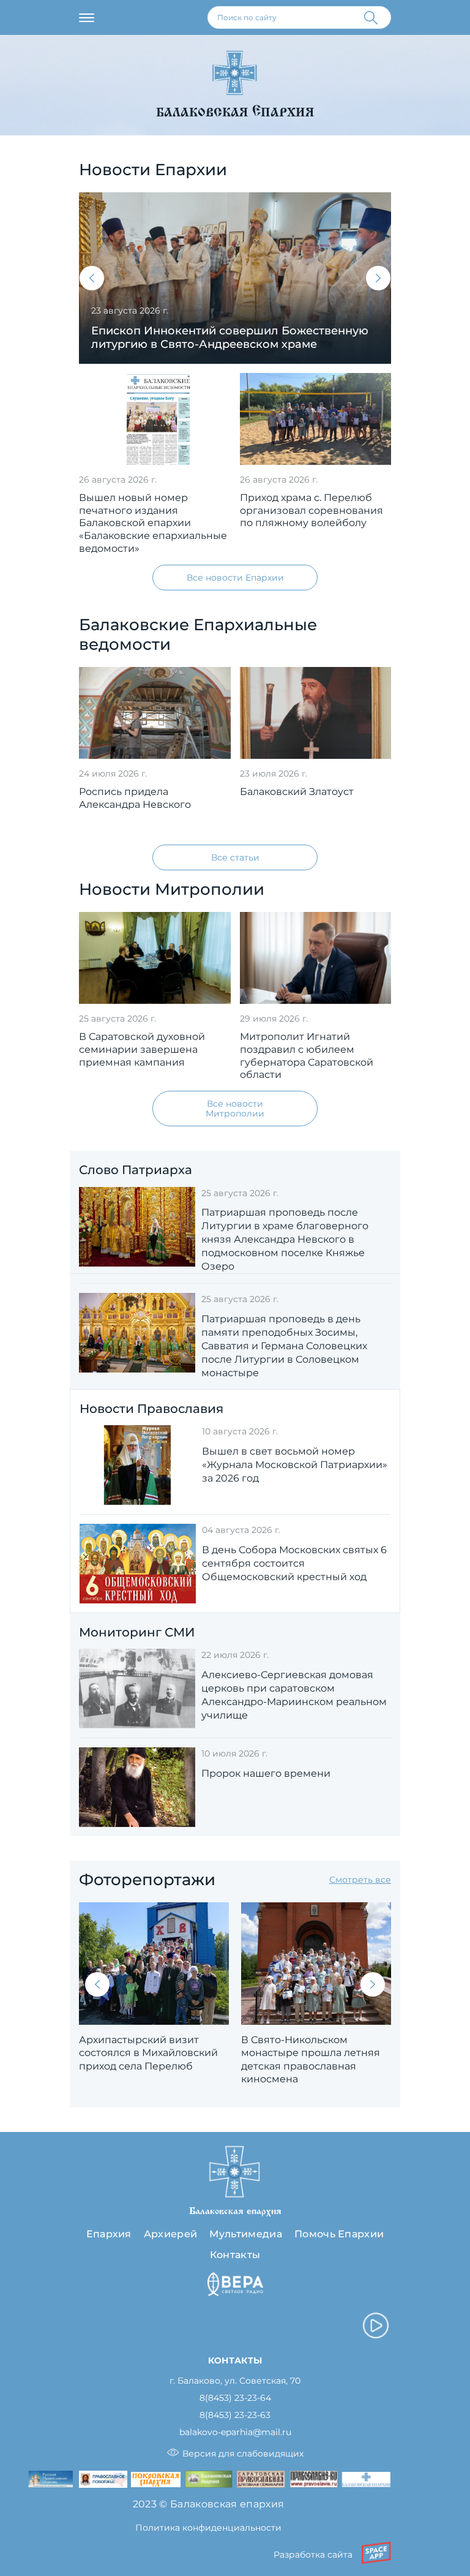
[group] (235, 278)
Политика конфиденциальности (208, 2528)
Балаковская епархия (235, 112)
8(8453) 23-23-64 (235, 2398)
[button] (92, 278)
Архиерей (171, 2234)
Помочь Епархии (339, 2234)
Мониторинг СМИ (137, 1632)
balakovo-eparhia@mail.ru (235, 2432)
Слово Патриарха (136, 1170)
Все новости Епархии (235, 578)
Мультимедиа (246, 2234)
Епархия (109, 2234)
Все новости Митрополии (235, 1109)
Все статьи (235, 857)
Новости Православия (151, 1409)
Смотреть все (360, 1880)
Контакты (235, 2255)
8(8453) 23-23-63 (235, 2415)
